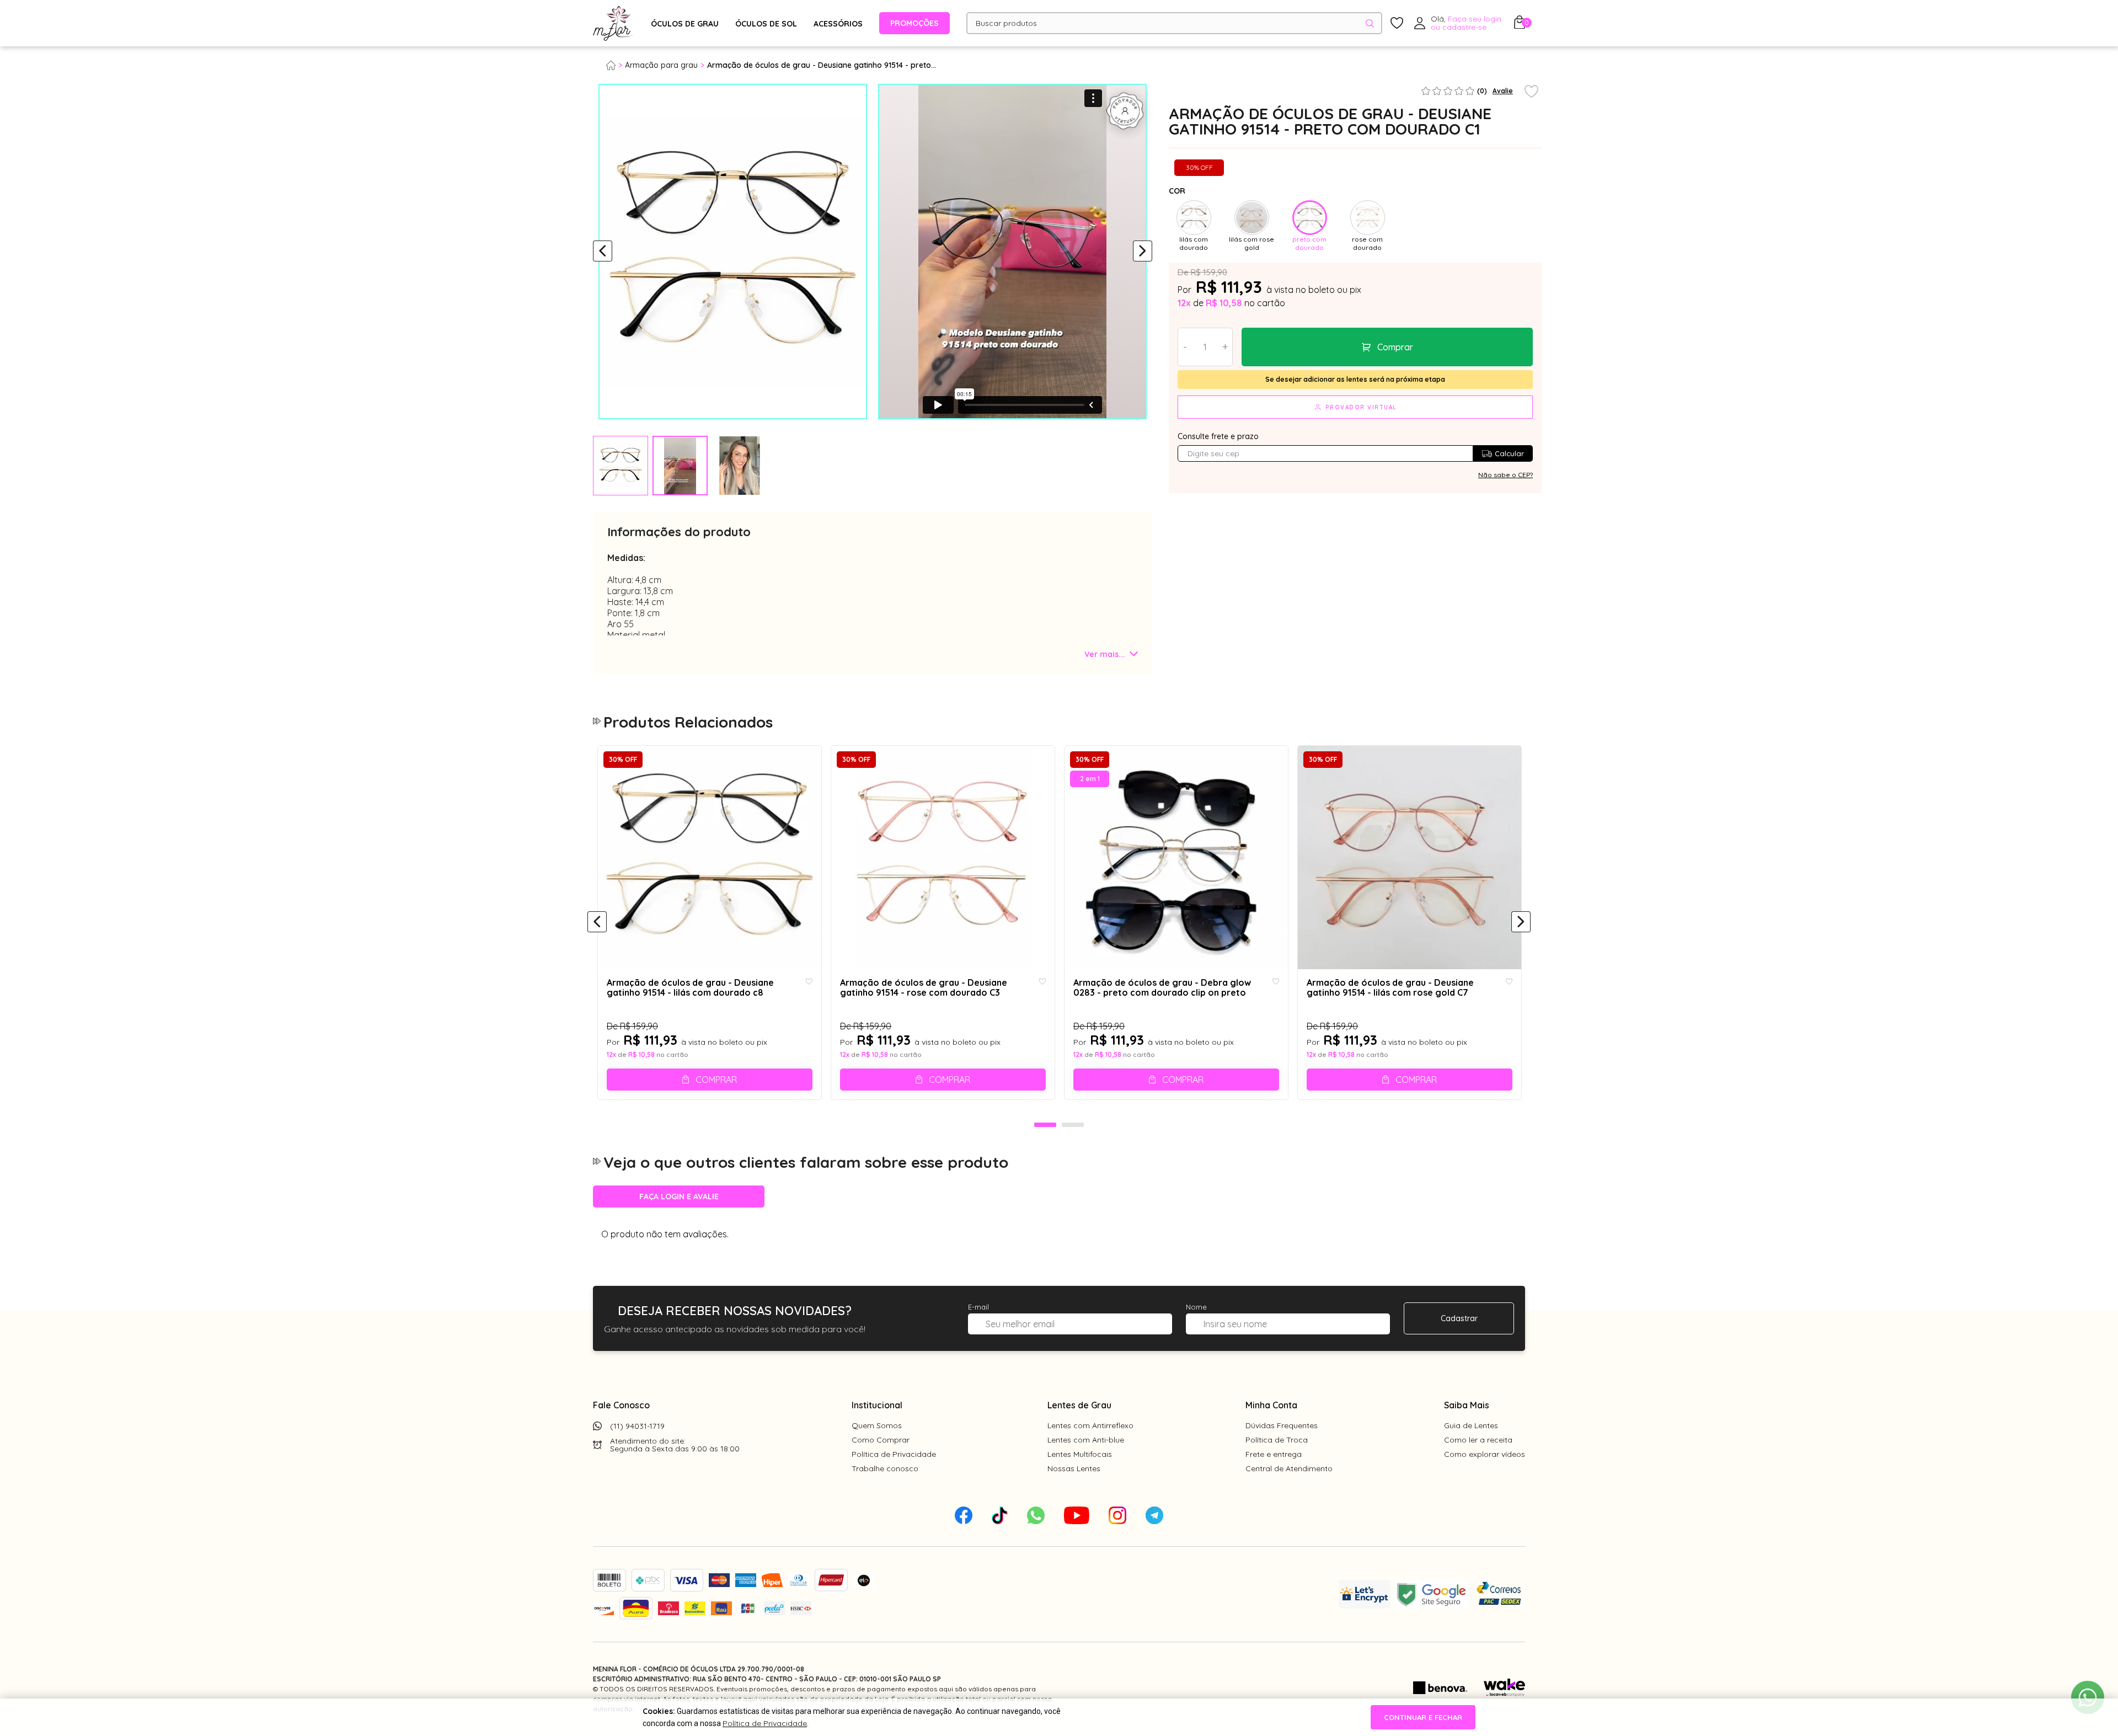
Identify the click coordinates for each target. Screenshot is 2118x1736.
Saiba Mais (1467, 1405)
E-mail (978, 1307)
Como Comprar (881, 1440)
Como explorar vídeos (1485, 1454)
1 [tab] (1045, 1125)
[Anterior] (597, 922)
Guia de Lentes (1471, 1425)
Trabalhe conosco (885, 1468)
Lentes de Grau (1079, 1405)
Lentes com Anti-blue (1086, 1440)
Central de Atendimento (1289, 1468)
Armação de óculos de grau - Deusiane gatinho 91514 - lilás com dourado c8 (690, 988)
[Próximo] (1521, 922)
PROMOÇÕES (914, 23)
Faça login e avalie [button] (679, 1196)
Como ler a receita (1478, 1440)
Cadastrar (1459, 1318)
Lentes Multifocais (1080, 1454)
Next (1143, 252)
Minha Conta (1271, 1405)
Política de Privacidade (894, 1454)
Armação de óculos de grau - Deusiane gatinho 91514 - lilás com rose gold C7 (1390, 988)
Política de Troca (1277, 1440)
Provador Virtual (1361, 407)
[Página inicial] (616, 65)
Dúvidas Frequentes (1282, 1425)
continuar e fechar (1423, 1717)
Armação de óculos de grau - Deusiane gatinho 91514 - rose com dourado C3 (924, 988)
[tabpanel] (621, 466)
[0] (1520, 25)
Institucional (877, 1405)
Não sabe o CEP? (1505, 475)
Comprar (1395, 347)
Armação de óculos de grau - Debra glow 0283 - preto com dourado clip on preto (1162, 988)
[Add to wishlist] (1531, 92)
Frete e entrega (1274, 1454)
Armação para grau (661, 65)
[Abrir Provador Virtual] (1125, 111)
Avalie (1503, 91)
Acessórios (838, 24)
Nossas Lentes (1074, 1468)
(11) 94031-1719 (637, 1426)
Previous (603, 252)
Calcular (1509, 453)
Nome (1196, 1307)
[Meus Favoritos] (1397, 23)
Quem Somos (877, 1425)
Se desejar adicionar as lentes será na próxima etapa (1355, 379)
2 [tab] (1073, 1125)
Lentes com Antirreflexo (1090, 1425)
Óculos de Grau (685, 24)
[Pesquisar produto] (1370, 23)
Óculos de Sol (766, 24)
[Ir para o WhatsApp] (2088, 1697)
